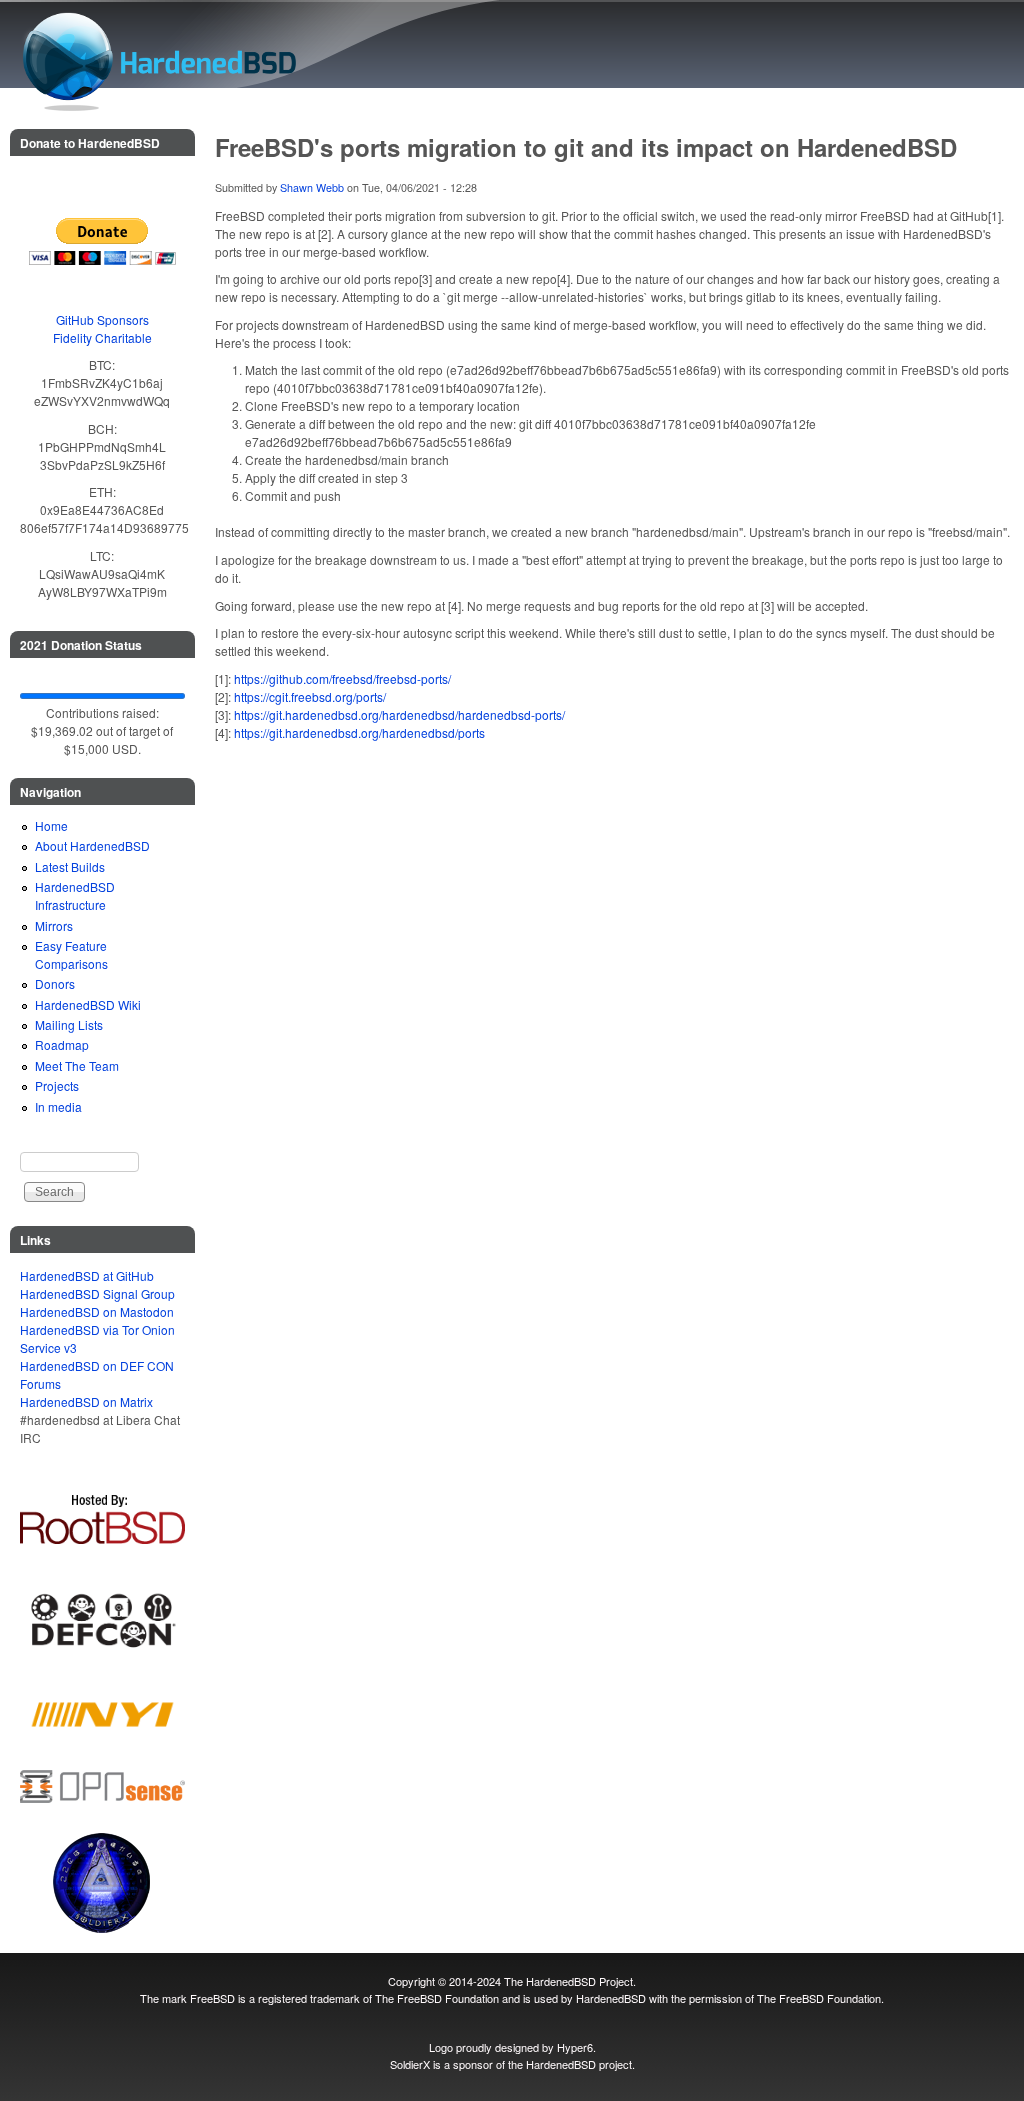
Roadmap (62, 1044)
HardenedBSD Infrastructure (75, 895)
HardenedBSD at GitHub (87, 1275)
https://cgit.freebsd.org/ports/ (310, 696)
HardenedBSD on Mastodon (97, 1311)
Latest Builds (70, 866)
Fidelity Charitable (102, 337)
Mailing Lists (69, 1024)
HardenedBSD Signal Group (97, 1293)
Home (51, 825)
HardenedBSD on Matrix (86, 1401)
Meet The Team (77, 1065)
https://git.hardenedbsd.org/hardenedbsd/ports (359, 732)
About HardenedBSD (92, 845)
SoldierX (410, 2064)
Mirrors (54, 925)
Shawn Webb (312, 187)
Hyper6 (575, 2047)
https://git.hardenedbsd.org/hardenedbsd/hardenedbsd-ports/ (399, 714)
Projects (57, 1085)
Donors (55, 983)
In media (58, 1106)
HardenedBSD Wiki (88, 1004)
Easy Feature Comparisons (71, 954)
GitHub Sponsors (102, 319)
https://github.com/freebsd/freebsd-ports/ (342, 678)
